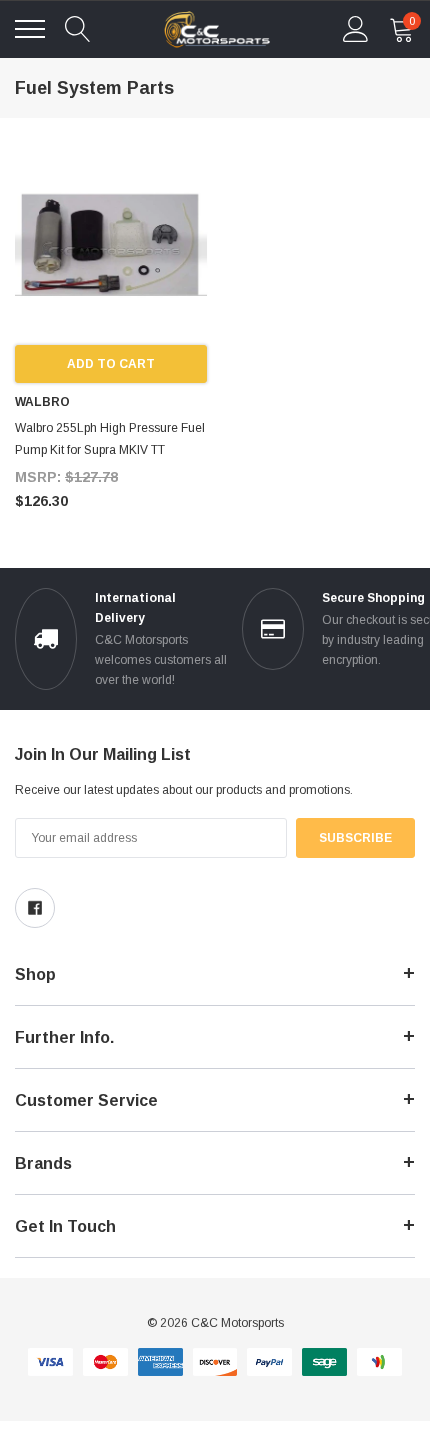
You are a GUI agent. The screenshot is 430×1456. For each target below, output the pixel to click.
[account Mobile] (356, 29)
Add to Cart (111, 364)
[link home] (217, 29)
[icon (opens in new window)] (35, 908)
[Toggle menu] (30, 29)
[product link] (111, 249)
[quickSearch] (78, 29)
